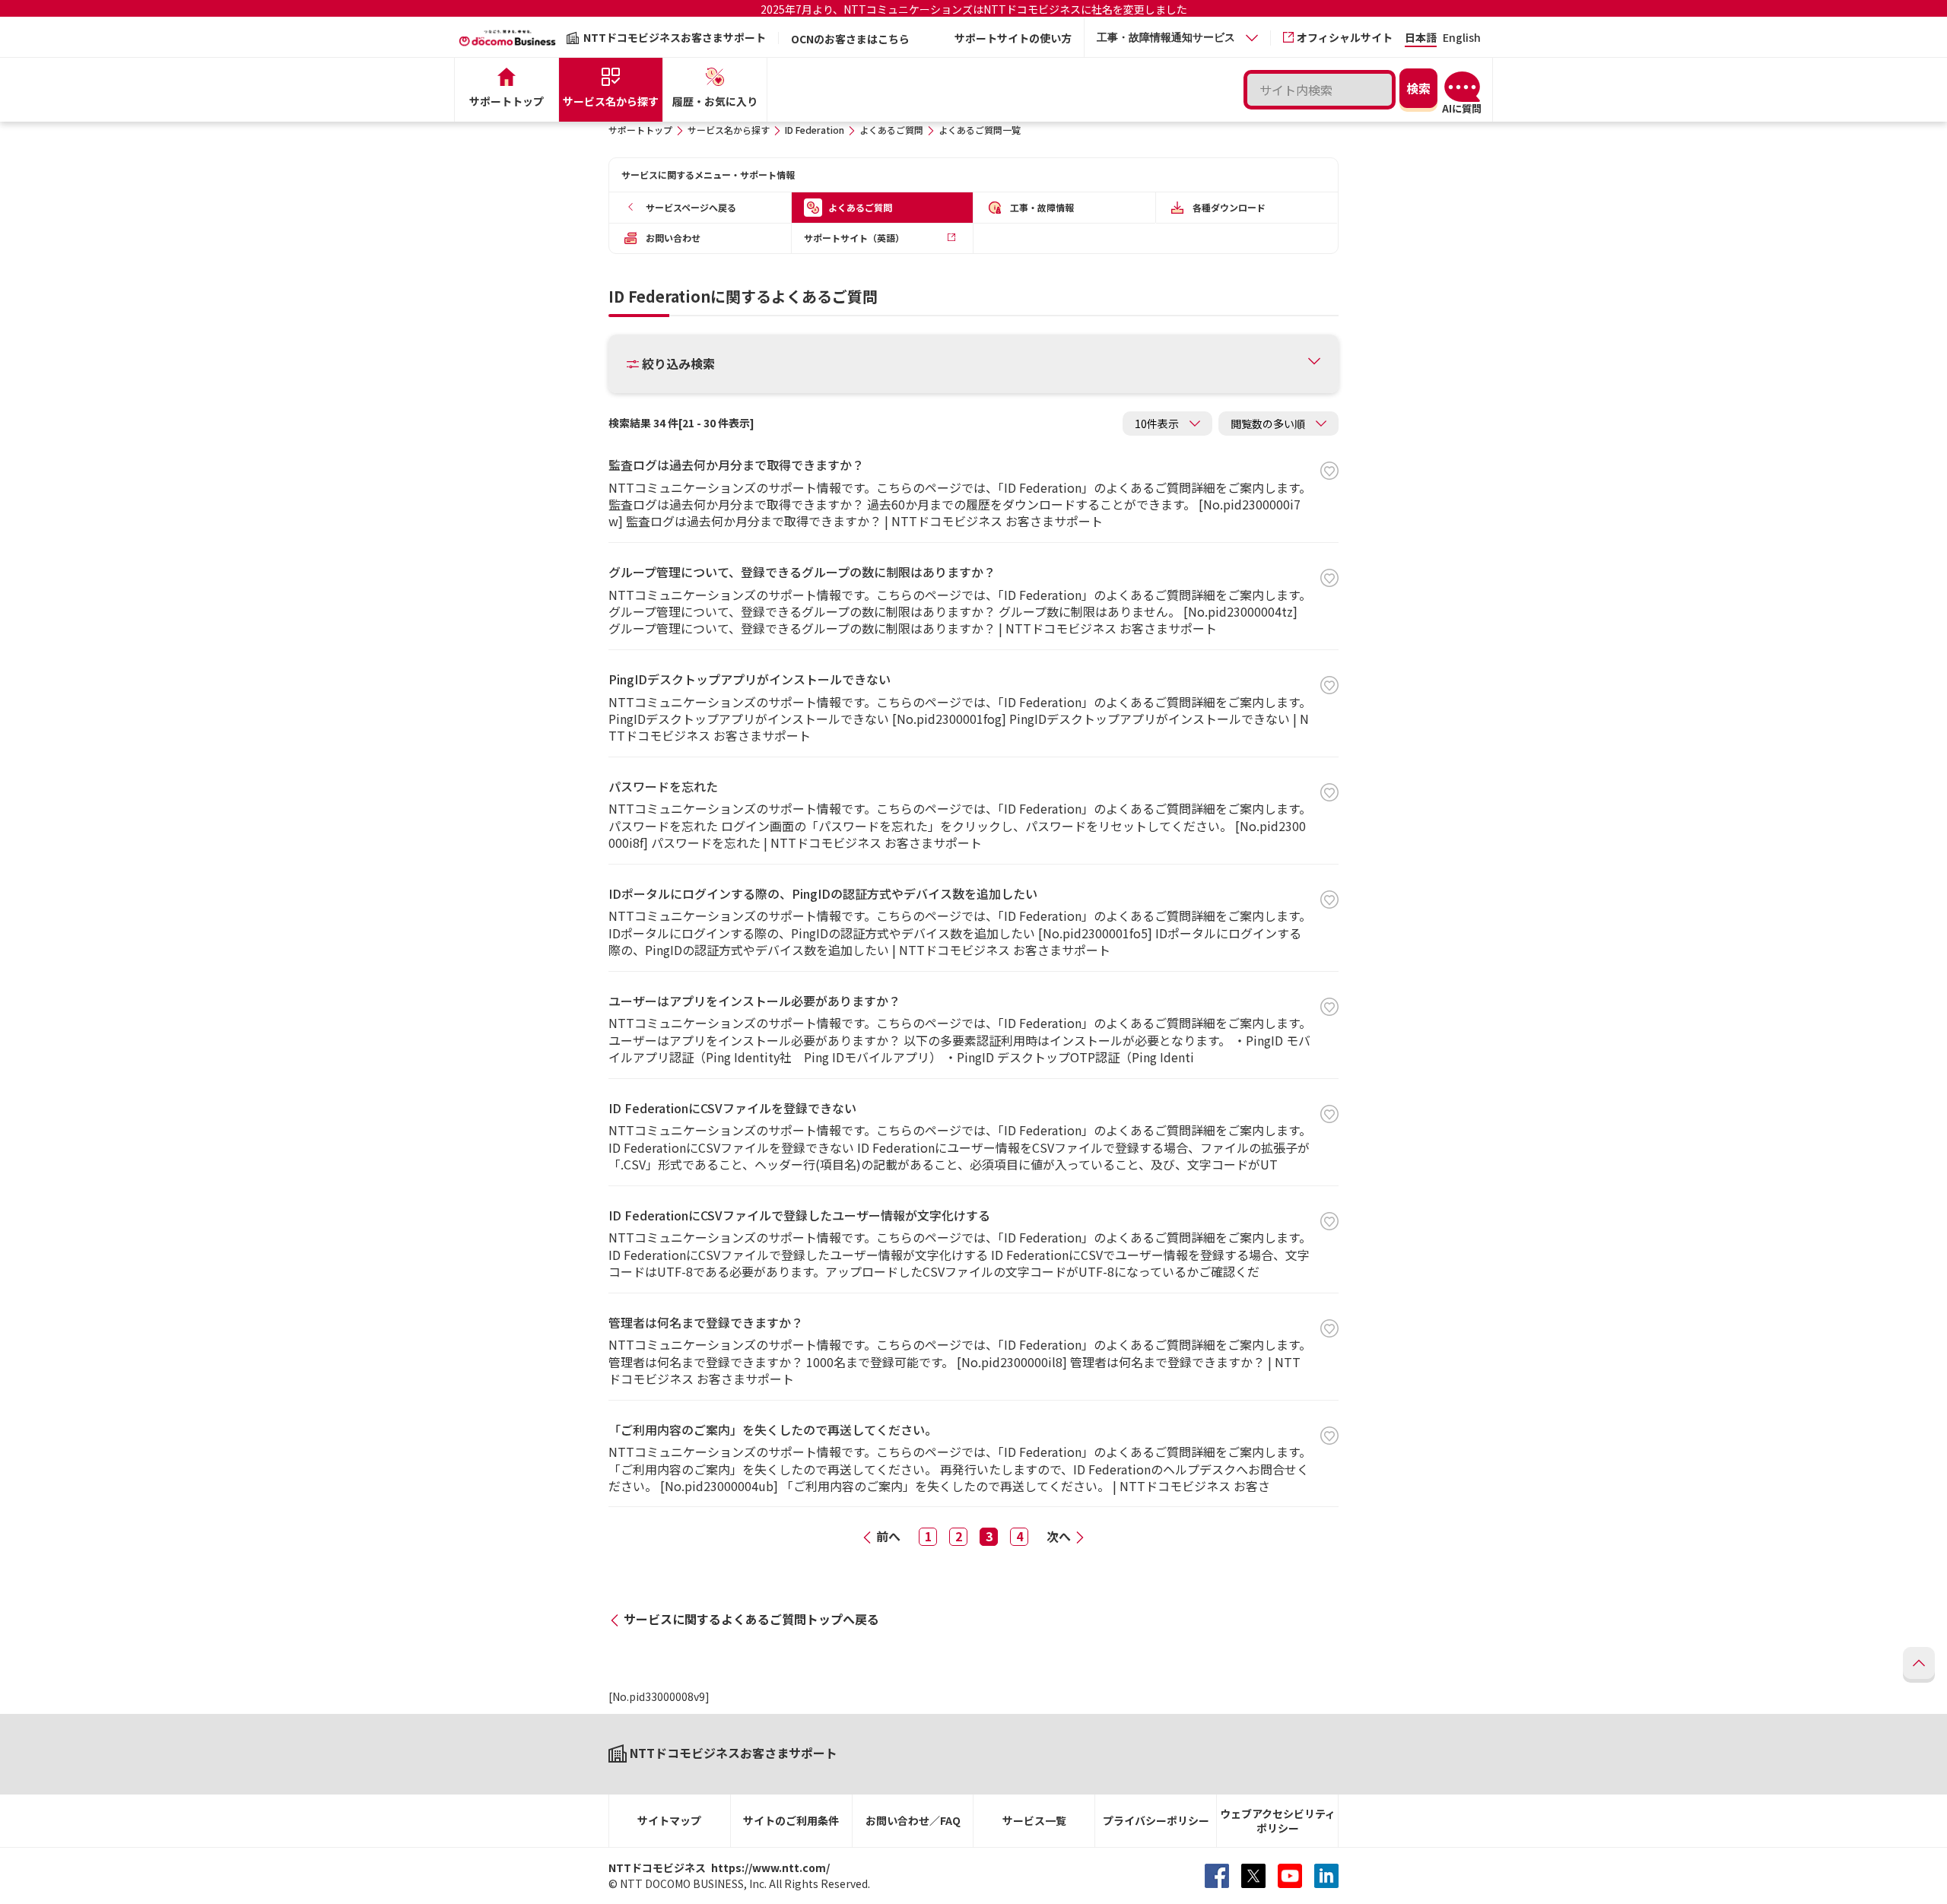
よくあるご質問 (891, 130)
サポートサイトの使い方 (1013, 38)
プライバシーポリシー (1156, 1820)
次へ (1059, 1536)
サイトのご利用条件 (791, 1820)
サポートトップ (640, 130)
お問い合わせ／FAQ (913, 1820)
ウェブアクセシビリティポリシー (1278, 1821)
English (1462, 38)
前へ (888, 1536)
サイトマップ (669, 1820)
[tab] (1177, 38)
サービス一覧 (1034, 1820)
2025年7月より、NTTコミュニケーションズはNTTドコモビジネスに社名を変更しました (974, 9)
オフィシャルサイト (1345, 37)
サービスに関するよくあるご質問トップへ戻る (751, 1619)
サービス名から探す (729, 130)
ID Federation (815, 130)
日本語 (1421, 38)
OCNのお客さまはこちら (850, 39)
